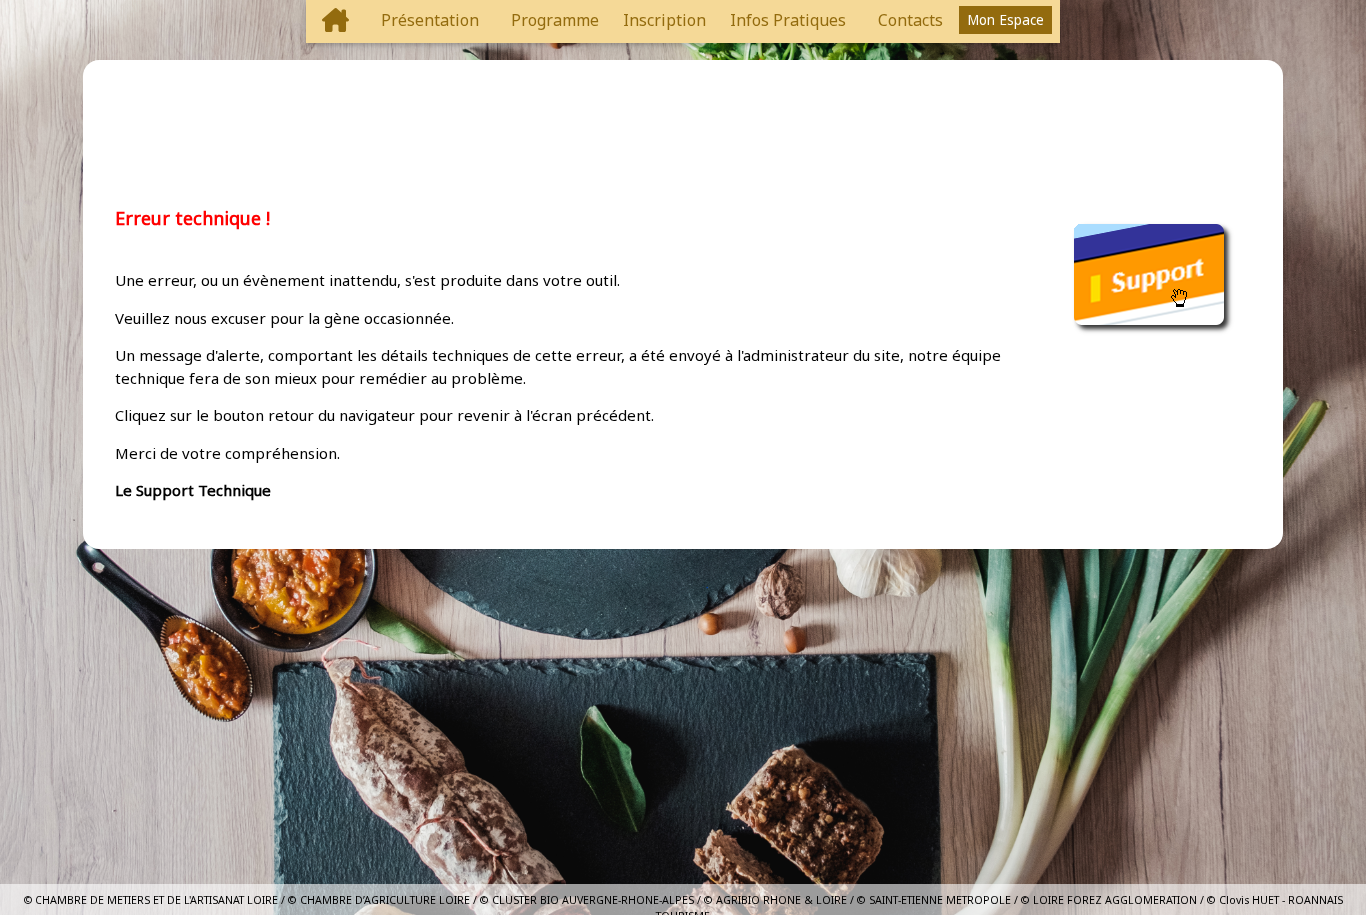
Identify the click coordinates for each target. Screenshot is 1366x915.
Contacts (910, 20)
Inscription (664, 20)
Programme (555, 20)
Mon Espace (1005, 20)
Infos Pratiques (788, 20)
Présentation (430, 20)
